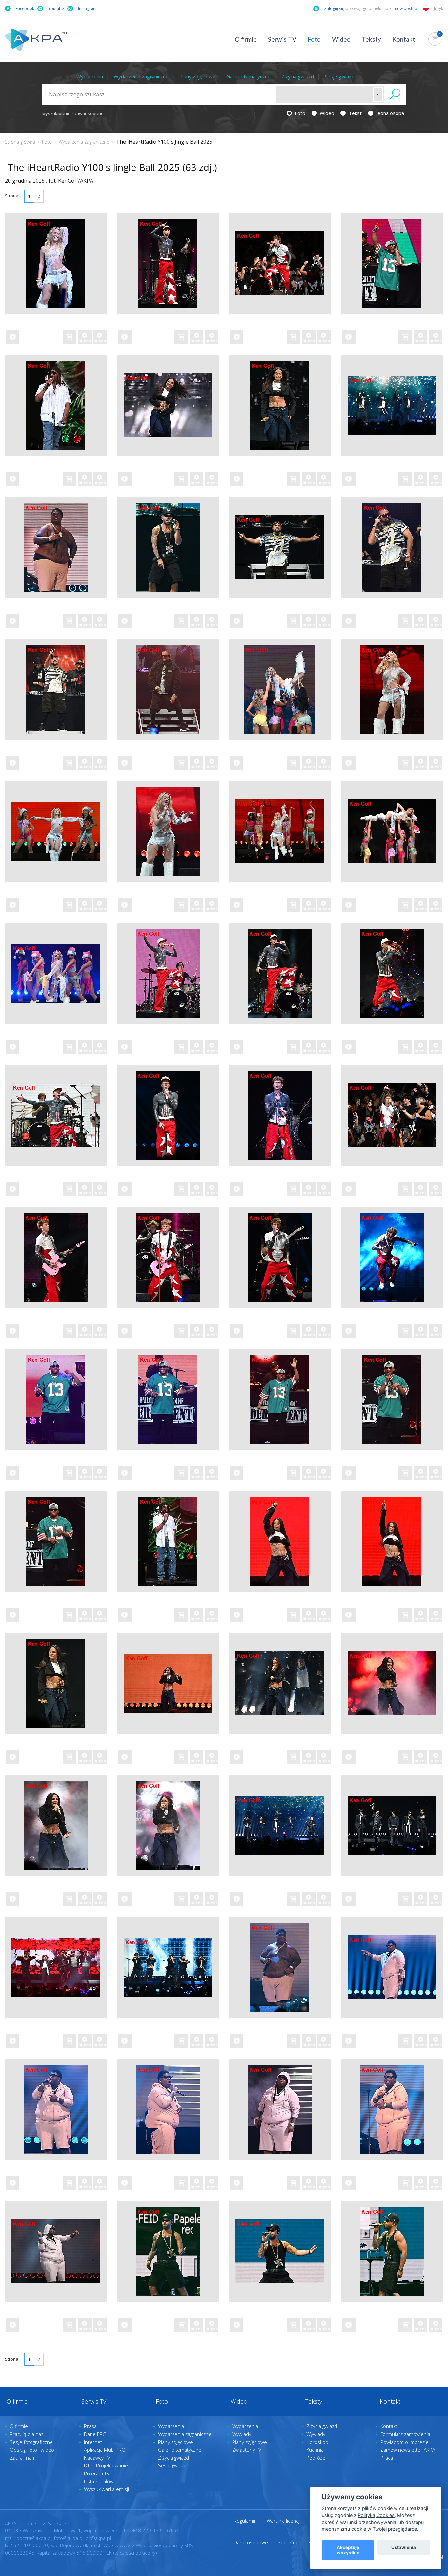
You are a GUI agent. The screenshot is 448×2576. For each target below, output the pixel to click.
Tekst (355, 113)
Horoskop (317, 2442)
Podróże (316, 2458)
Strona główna (20, 142)
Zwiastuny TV (247, 2450)
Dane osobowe (251, 2542)
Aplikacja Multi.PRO (105, 2450)
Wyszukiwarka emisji (106, 2489)
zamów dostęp (404, 8)
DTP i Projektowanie (106, 2465)
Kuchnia (315, 2450)
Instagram (87, 8)
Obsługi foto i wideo (32, 2450)
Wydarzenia (90, 76)
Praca (387, 2458)
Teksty (371, 39)
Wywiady (242, 2434)
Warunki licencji (284, 2521)
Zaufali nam (23, 2458)
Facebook (25, 8)
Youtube (56, 8)
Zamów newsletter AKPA (408, 2450)
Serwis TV (282, 39)
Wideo (341, 39)
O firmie (246, 39)
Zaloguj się (334, 8)
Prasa (90, 2426)
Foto (314, 39)
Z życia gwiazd (298, 76)
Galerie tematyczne (248, 76)
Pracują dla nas (27, 2434)
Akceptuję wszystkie (348, 2550)
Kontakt (404, 39)
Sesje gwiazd (340, 76)
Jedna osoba (389, 113)
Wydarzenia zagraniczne (141, 76)
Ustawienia (404, 2547)
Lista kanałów (99, 2481)
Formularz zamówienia (405, 2434)
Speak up (288, 2542)
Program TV (97, 2473)
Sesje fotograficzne (31, 2442)
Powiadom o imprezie (405, 2442)
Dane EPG (95, 2434)
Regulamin (245, 2521)
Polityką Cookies (376, 2515)
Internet (93, 2442)
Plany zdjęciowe (197, 76)
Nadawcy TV (97, 2458)
